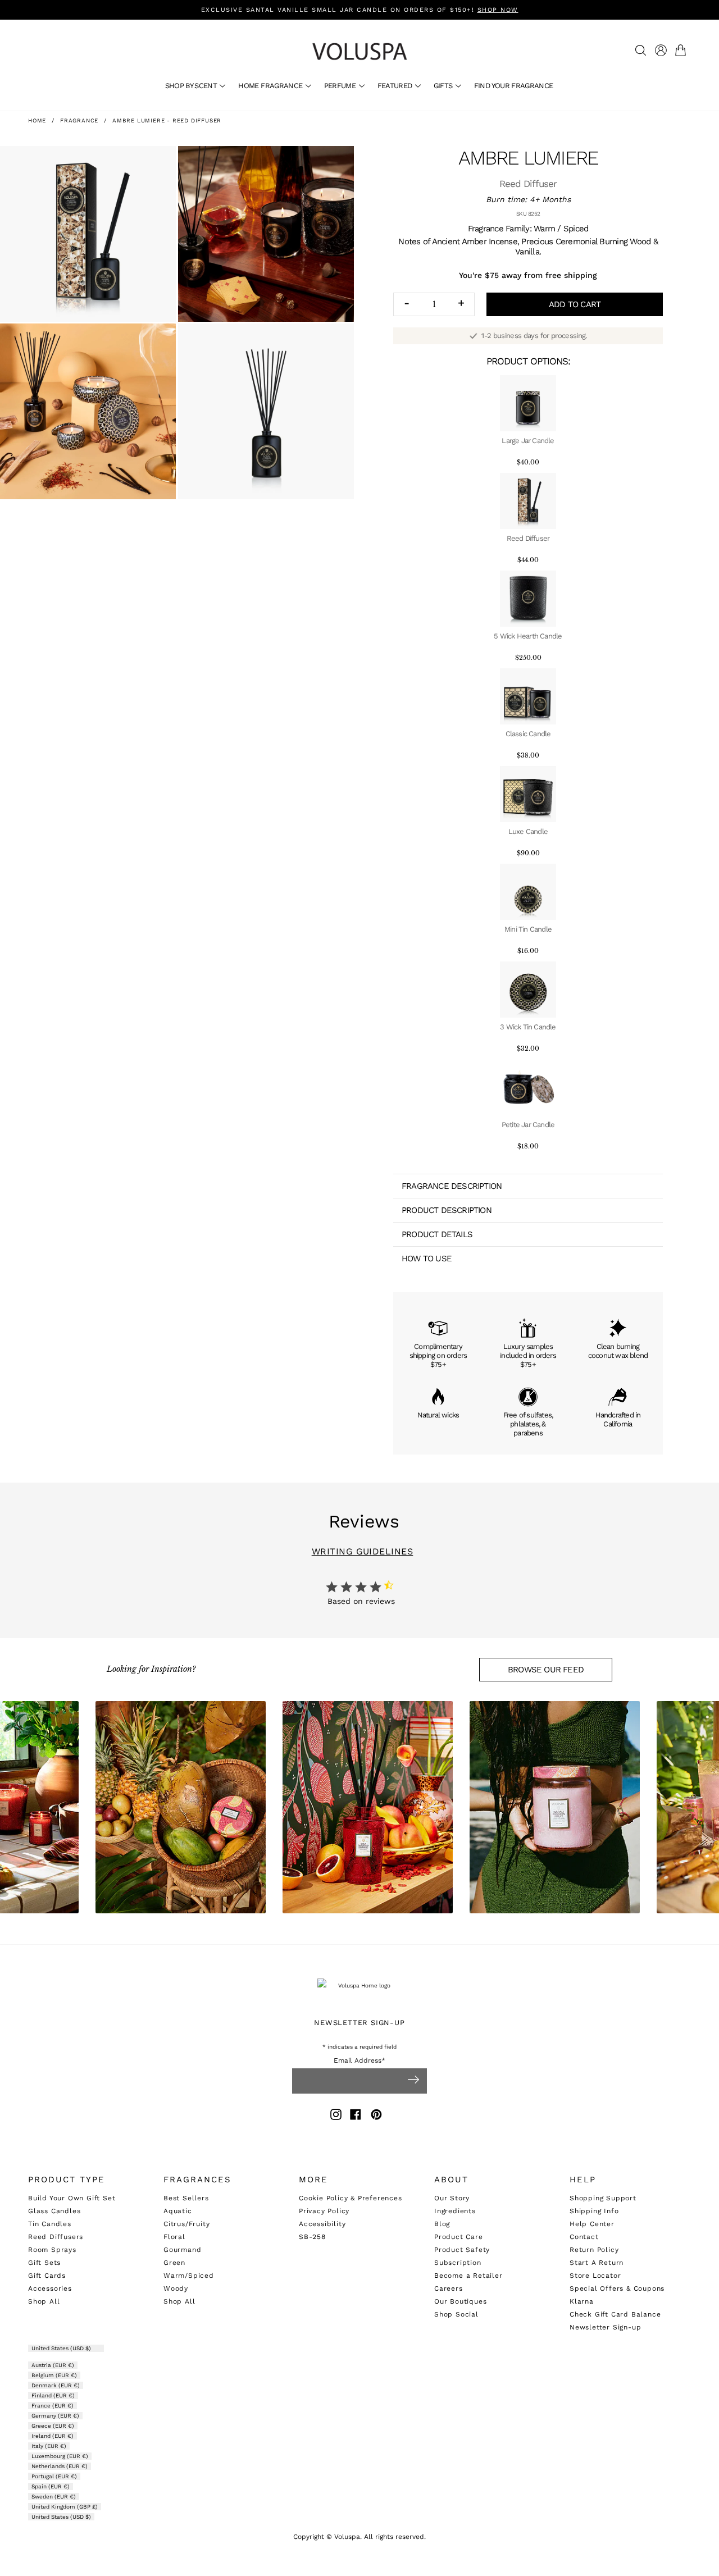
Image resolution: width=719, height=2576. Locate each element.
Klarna (582, 2301)
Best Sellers (186, 2198)
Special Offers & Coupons (617, 2288)
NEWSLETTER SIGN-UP (359, 2023)
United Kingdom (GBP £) (65, 2507)
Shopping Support (603, 2198)
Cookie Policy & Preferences (351, 2198)
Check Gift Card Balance (615, 2314)
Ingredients (455, 2211)
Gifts (444, 86)
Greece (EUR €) (53, 2426)
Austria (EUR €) (53, 2365)
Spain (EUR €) (51, 2486)
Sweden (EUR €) (54, 2497)
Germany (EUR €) (55, 2416)
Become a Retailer (468, 2276)
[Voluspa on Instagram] (336, 2116)
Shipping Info (594, 2211)
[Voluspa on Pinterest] (376, 2116)
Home (37, 120)
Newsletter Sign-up (605, 2327)
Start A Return (597, 2263)
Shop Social (456, 2314)
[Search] (641, 50)
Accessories (50, 2288)
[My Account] (661, 50)
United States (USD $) (62, 2348)
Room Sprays (52, 2250)
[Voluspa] (359, 51)
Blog (442, 2224)
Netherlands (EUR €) (60, 2466)
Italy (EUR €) (49, 2446)
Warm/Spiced (189, 2276)
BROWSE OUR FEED (546, 1670)
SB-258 (312, 2237)
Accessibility (322, 2224)
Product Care (459, 2237)
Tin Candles (50, 2224)
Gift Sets (44, 2263)
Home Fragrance (271, 86)
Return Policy (594, 2250)
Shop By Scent (192, 86)
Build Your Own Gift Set (72, 2198)
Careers (449, 2288)
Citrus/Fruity (186, 2224)
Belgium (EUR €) (54, 2375)
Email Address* (359, 2061)
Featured (396, 86)
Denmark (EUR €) (56, 2385)
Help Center (592, 2224)
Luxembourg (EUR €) (60, 2456)
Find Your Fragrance (514, 86)
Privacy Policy (324, 2211)
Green (174, 2263)
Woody (176, 2288)
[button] (683, 50)
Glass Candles (54, 2211)
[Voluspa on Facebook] (356, 2116)
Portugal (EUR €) (54, 2476)
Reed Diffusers (56, 2237)
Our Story (452, 2198)
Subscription (458, 2263)
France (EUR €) (53, 2406)
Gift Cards (47, 2276)
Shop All (44, 2301)
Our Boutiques (460, 2301)
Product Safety (462, 2250)
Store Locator (595, 2276)
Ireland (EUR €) (53, 2436)
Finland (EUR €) (53, 2395)
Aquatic (178, 2211)
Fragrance (79, 120)
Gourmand (182, 2250)
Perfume (341, 86)
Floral (174, 2237)
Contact (584, 2237)
